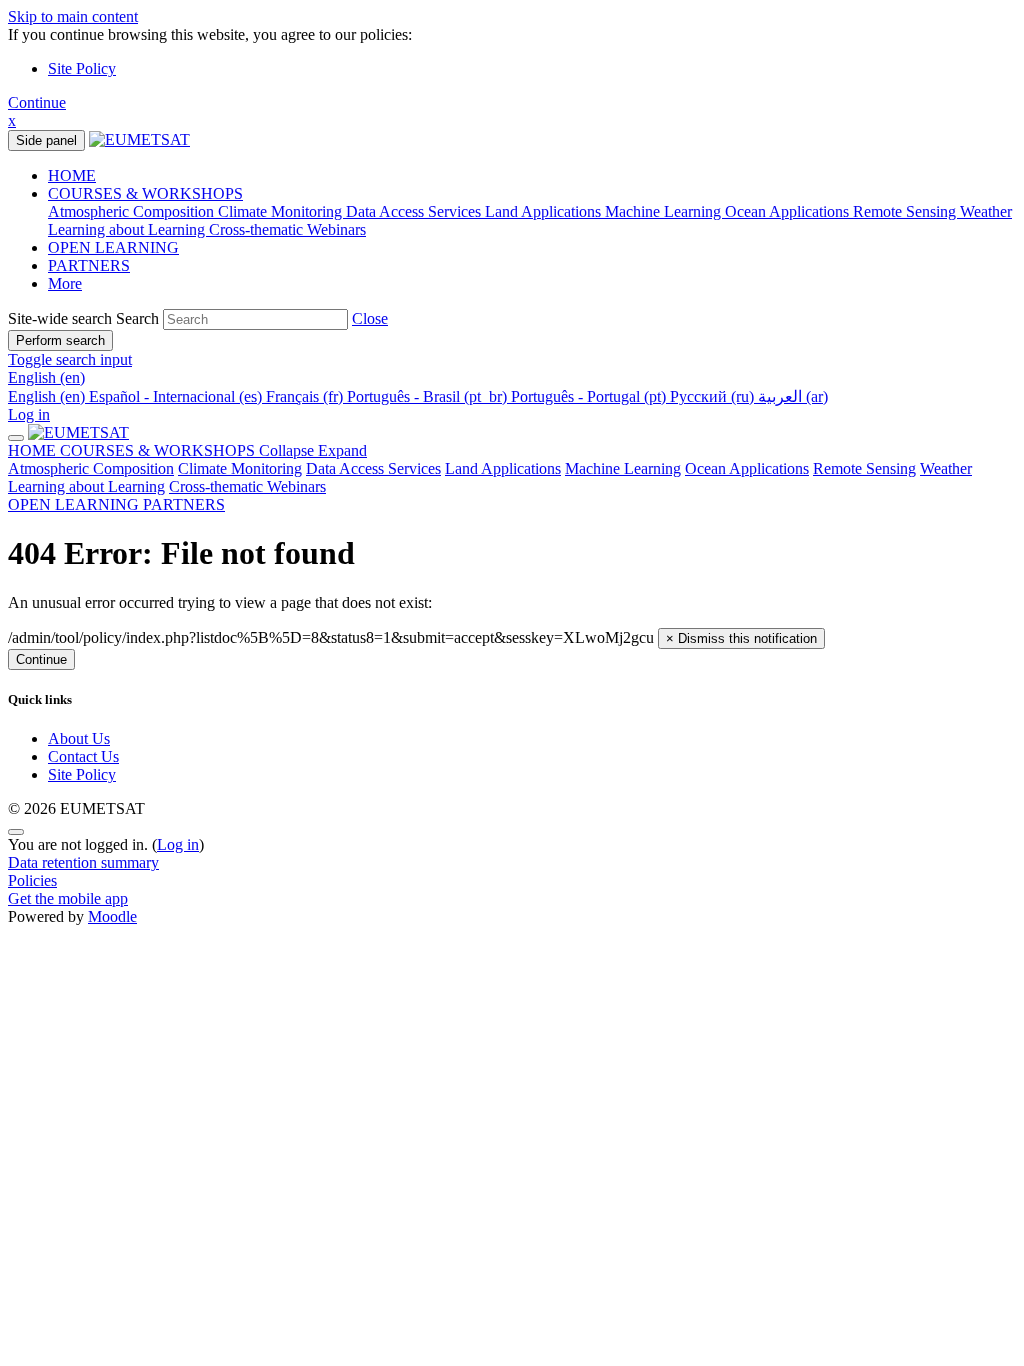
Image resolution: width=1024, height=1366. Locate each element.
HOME (34, 450)
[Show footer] (16, 832)
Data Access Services (373, 468)
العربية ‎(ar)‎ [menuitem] (793, 396)
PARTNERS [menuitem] (89, 265)
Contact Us (83, 756)
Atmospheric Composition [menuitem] (133, 211)
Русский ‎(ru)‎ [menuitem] (714, 396)
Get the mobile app (68, 898)
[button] (370, 318)
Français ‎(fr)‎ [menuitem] (306, 396)
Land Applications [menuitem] (545, 211)
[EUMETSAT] (78, 432)
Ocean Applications (747, 468)
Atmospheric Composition (91, 468)
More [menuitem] (65, 283)
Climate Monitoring (240, 468)
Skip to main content (73, 16)
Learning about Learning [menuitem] (128, 229)
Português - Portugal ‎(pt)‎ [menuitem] (590, 396)
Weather (946, 468)
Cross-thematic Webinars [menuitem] (287, 229)
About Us (79, 738)
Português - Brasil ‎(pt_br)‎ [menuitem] (429, 396)
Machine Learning (623, 468)
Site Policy (82, 68)
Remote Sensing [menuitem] (906, 211)
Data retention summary (83, 862)
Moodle (112, 916)
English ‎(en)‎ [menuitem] (48, 396)
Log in (29, 414)
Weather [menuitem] (986, 211)
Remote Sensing (864, 468)
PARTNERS (184, 504)
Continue (37, 102)
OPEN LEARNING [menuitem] (113, 247)
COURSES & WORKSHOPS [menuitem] (145, 193)
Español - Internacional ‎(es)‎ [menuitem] (177, 396)
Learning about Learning (86, 486)
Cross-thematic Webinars (247, 486)
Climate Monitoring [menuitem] (282, 211)
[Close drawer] (16, 438)
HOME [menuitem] (72, 175)
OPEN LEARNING (75, 504)
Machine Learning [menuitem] (665, 211)
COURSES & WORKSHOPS (213, 450)
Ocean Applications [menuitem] (789, 211)
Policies (32, 880)
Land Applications (503, 468)
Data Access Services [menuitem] (415, 211)
